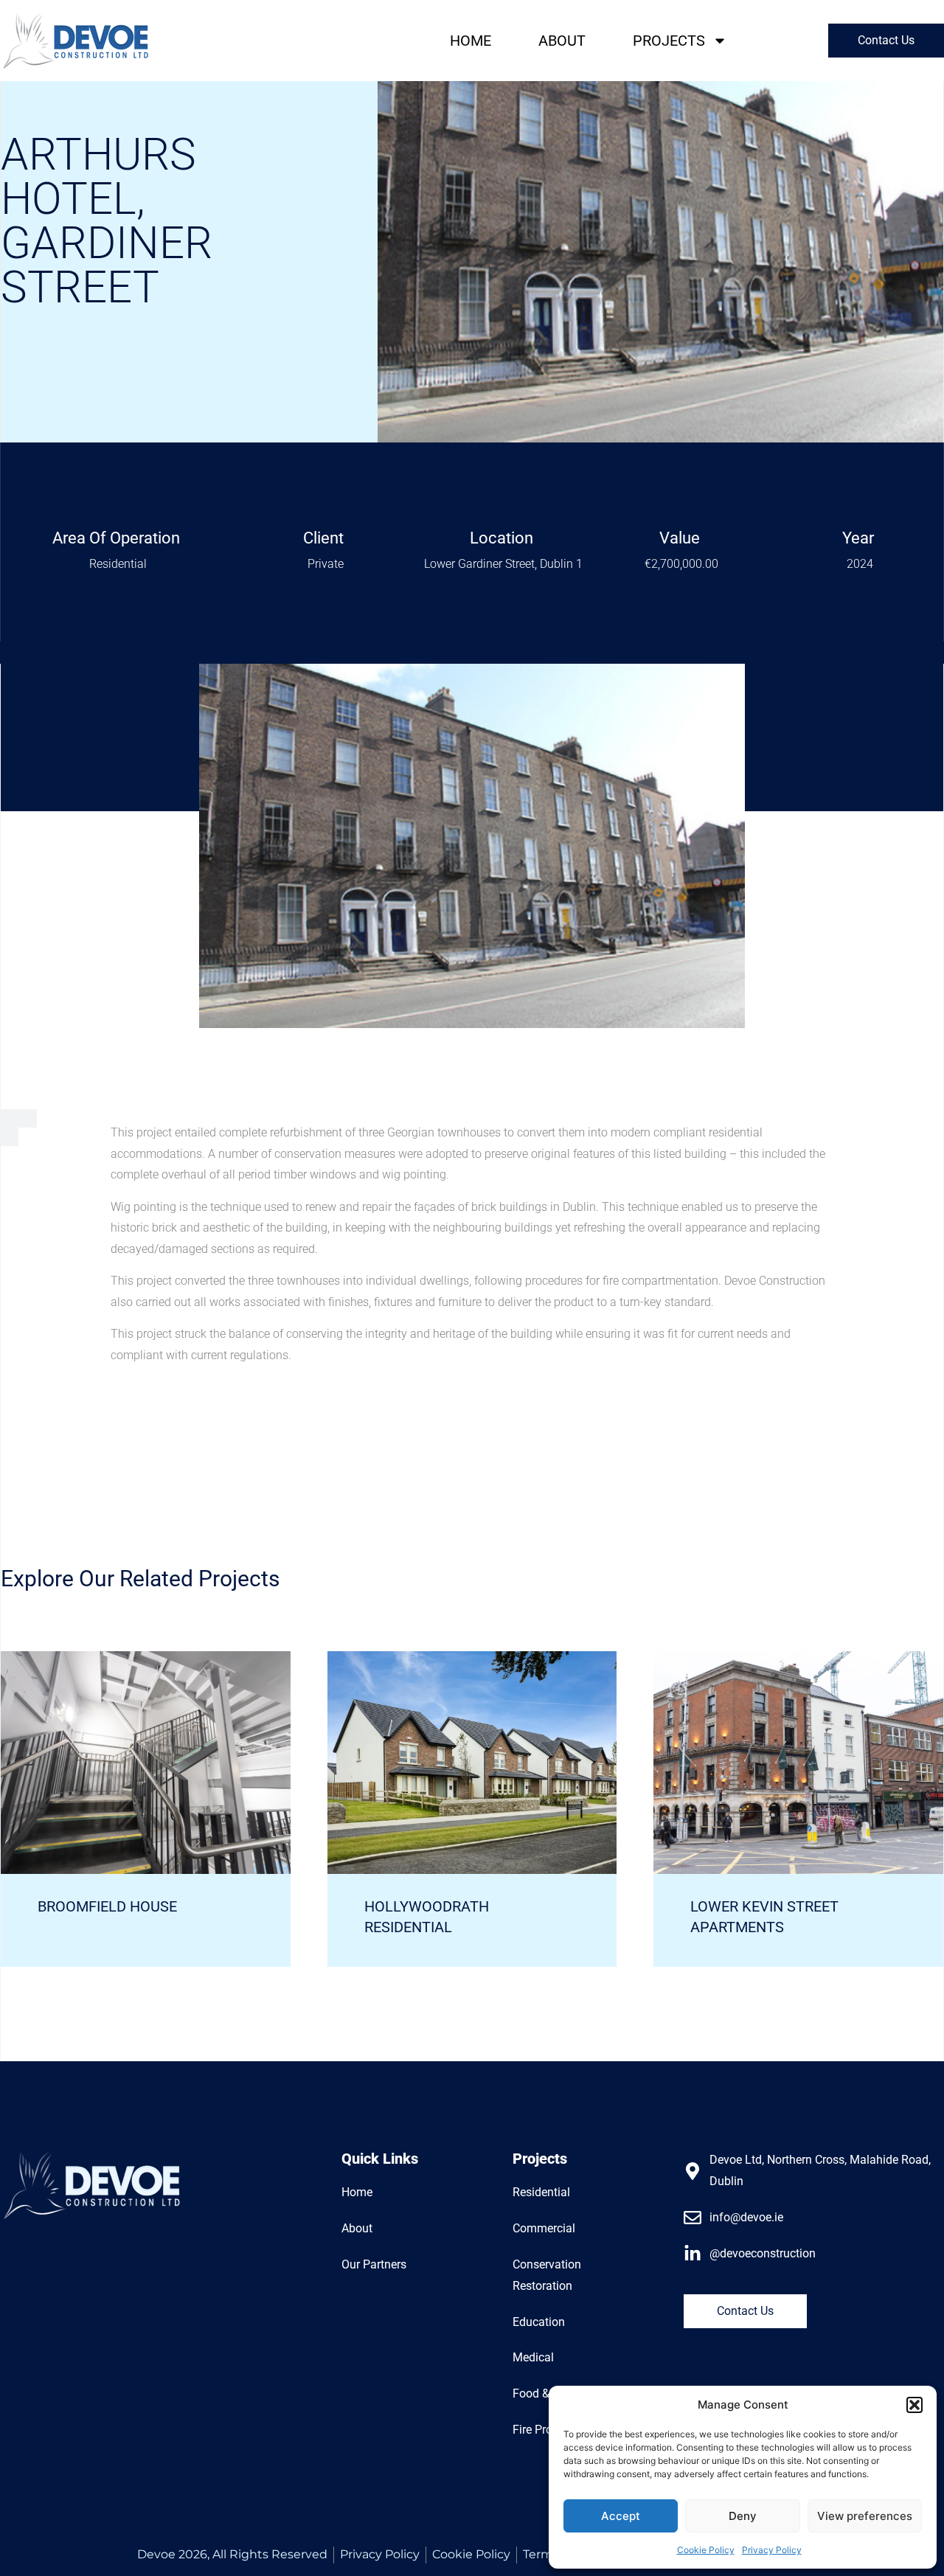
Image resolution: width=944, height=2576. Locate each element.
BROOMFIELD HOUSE (107, 1906)
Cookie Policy (706, 2550)
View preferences (865, 2516)
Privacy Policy (772, 2550)
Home (471, 41)
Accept (621, 2516)
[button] (914, 2405)
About (562, 41)
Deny (743, 2516)
